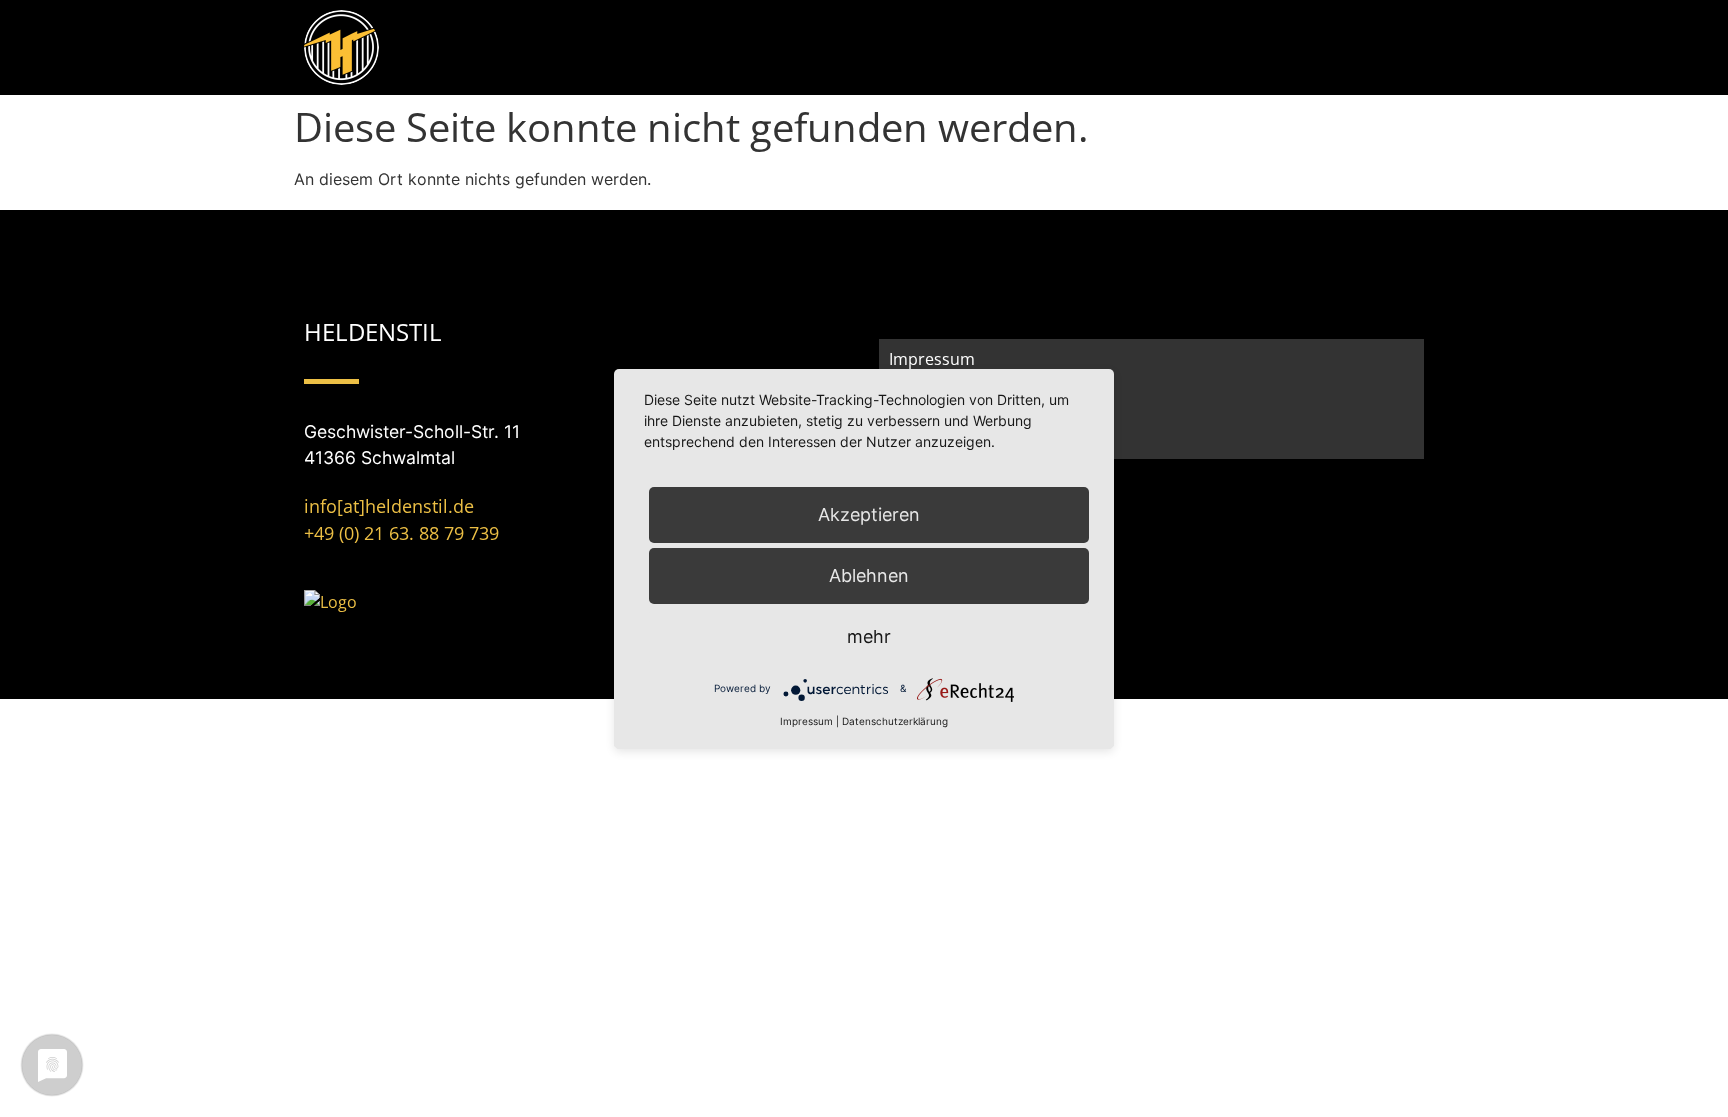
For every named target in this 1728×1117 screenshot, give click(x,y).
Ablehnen (869, 575)
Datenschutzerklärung (895, 721)
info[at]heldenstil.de (389, 506)
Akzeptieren (869, 514)
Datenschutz (937, 399)
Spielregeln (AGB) (954, 439)
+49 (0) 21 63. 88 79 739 (401, 533)
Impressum (932, 359)
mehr (869, 636)
